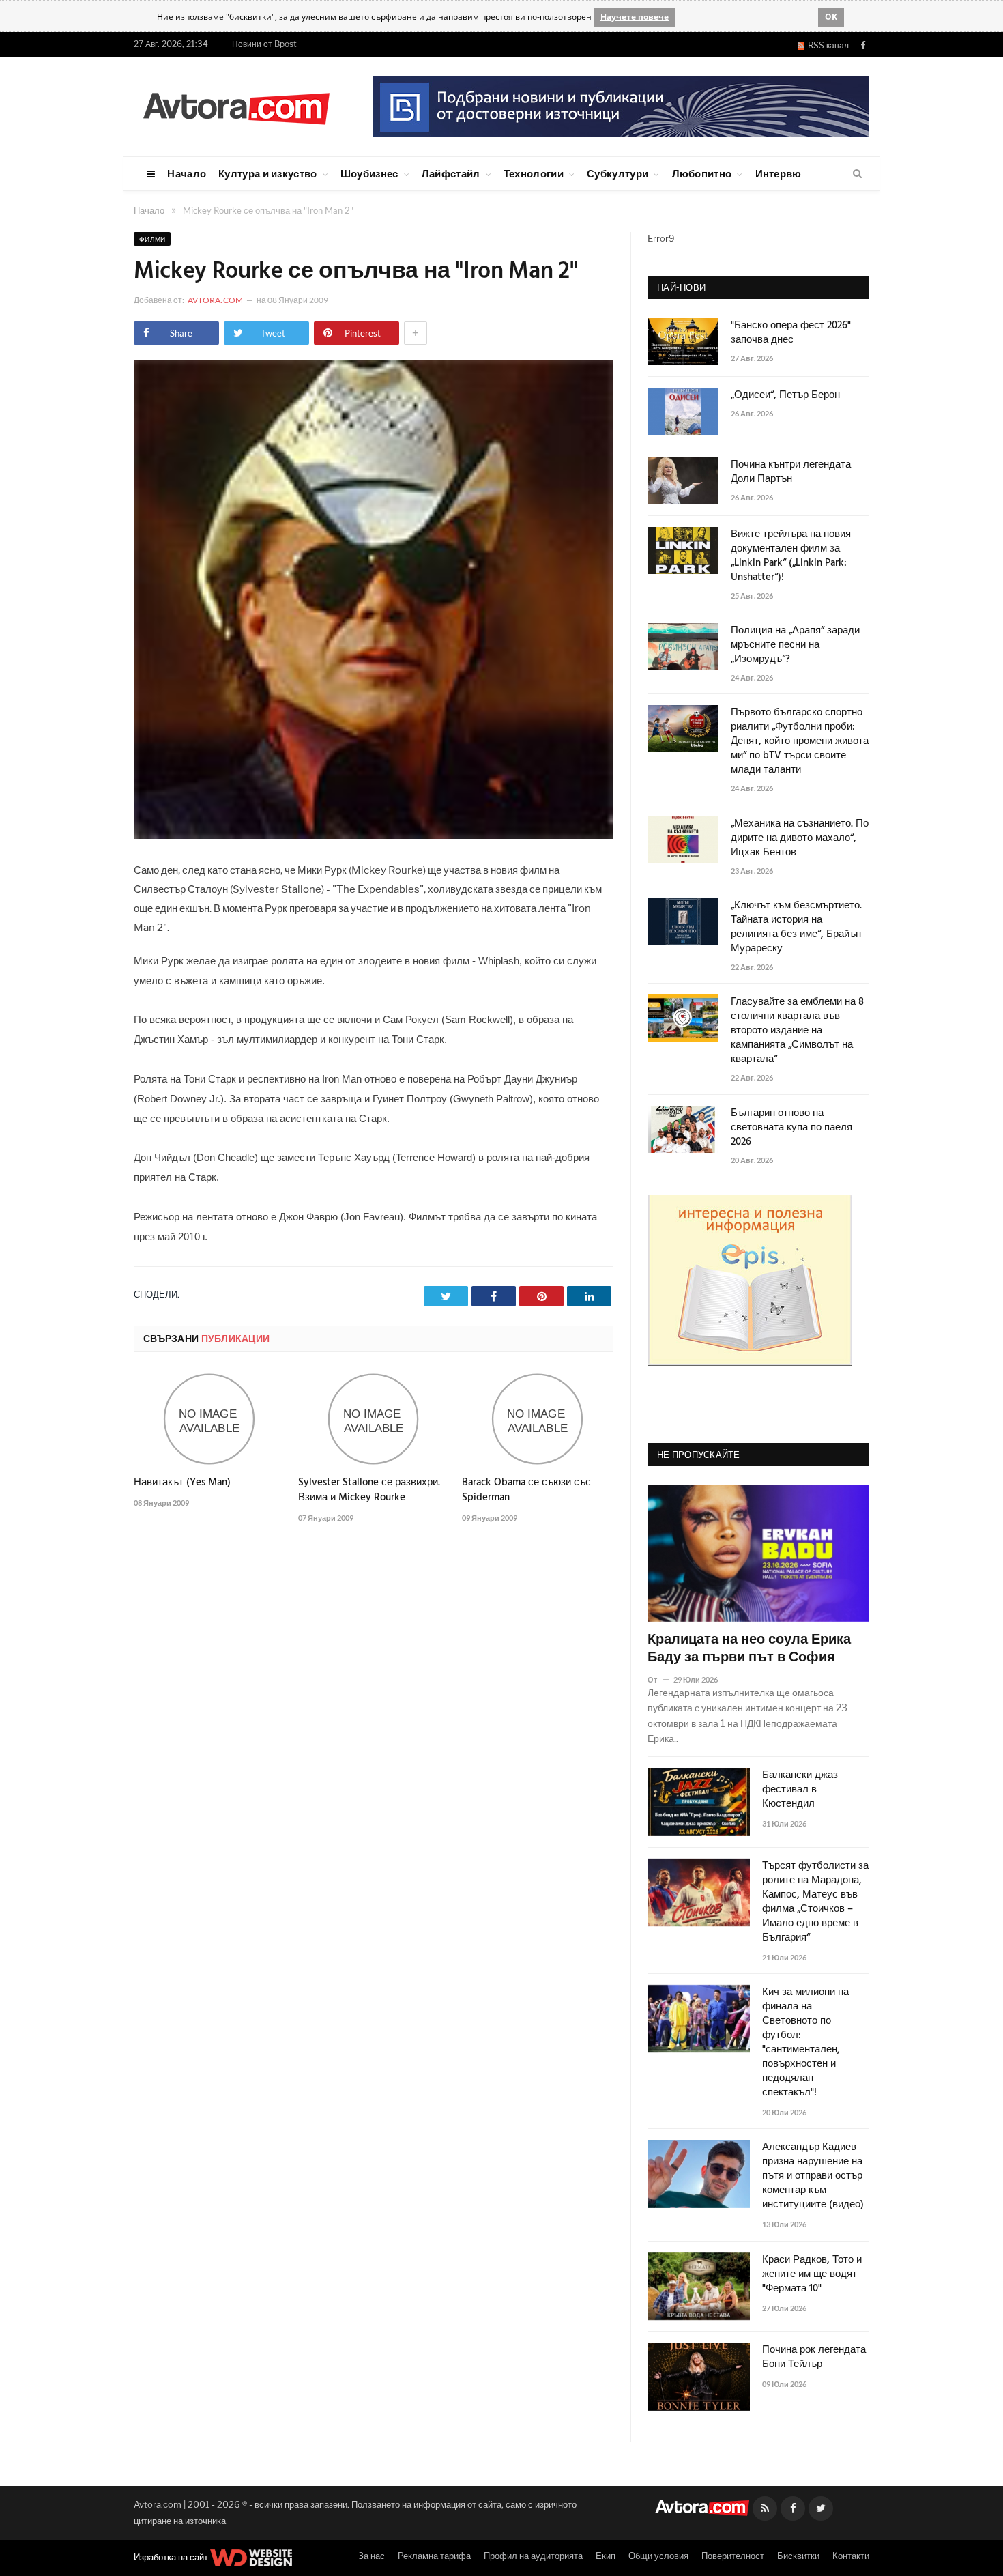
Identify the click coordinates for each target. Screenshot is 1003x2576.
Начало (187, 173)
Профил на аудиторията (533, 2556)
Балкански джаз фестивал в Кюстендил (800, 1790)
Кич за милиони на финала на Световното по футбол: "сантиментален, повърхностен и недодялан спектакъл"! (805, 2043)
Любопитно (702, 173)
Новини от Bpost (264, 44)
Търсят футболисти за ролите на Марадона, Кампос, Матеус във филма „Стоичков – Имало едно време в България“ (815, 1902)
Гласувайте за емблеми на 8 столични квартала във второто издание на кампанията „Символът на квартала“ (797, 1031)
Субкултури (617, 173)
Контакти (851, 2556)
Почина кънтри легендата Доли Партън (791, 472)
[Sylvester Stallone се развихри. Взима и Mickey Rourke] (374, 1419)
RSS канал (826, 45)
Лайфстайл (451, 173)
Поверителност (733, 2556)
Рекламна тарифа (434, 2556)
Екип (606, 2556)
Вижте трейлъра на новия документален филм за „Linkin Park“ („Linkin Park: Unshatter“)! (791, 556)
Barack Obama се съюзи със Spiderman (526, 1490)
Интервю (779, 173)
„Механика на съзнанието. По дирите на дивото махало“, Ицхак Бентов (800, 839)
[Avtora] (236, 106)
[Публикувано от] (658, 1679)
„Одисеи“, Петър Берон (785, 396)
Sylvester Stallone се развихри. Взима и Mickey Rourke (369, 1490)
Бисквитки (798, 2556)
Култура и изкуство (267, 173)
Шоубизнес (369, 173)
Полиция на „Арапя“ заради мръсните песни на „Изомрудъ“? (795, 645)
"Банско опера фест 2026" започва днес (791, 333)
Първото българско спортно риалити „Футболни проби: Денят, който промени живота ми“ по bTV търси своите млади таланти (800, 742)
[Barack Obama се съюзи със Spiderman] (537, 1419)
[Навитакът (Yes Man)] (209, 1419)
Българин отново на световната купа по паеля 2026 (791, 1128)
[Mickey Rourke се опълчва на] (373, 835)
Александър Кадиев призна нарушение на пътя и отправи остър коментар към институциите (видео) (813, 2176)
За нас (372, 2556)
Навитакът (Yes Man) (182, 1483)
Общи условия (658, 2556)
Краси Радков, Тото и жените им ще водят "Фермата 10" (812, 2275)
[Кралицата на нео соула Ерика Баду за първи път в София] (758, 1554)
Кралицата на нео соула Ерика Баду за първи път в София (749, 1649)
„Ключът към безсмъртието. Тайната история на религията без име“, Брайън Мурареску (796, 928)
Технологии (534, 173)
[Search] (857, 174)
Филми (152, 239)
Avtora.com (215, 300)
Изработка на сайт (172, 2557)
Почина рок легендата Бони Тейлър (814, 2358)
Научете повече (635, 17)
